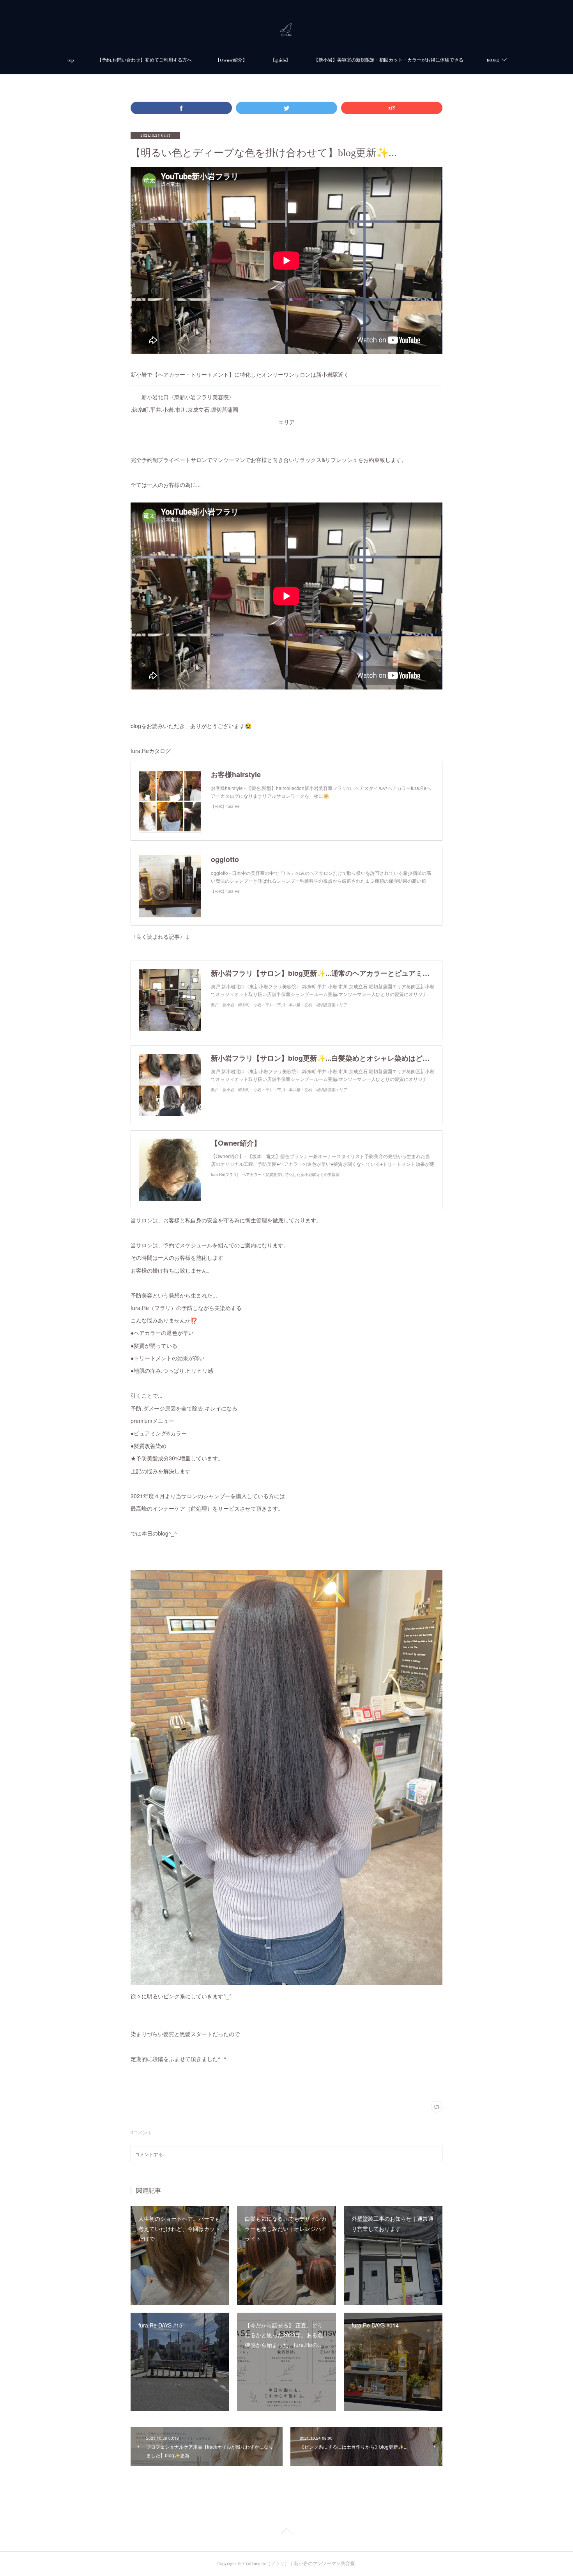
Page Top (286, 2532)
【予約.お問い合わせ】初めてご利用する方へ (144, 60)
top (71, 60)
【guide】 (280, 60)
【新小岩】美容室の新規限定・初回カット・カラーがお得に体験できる (389, 60)
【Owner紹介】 (231, 60)
